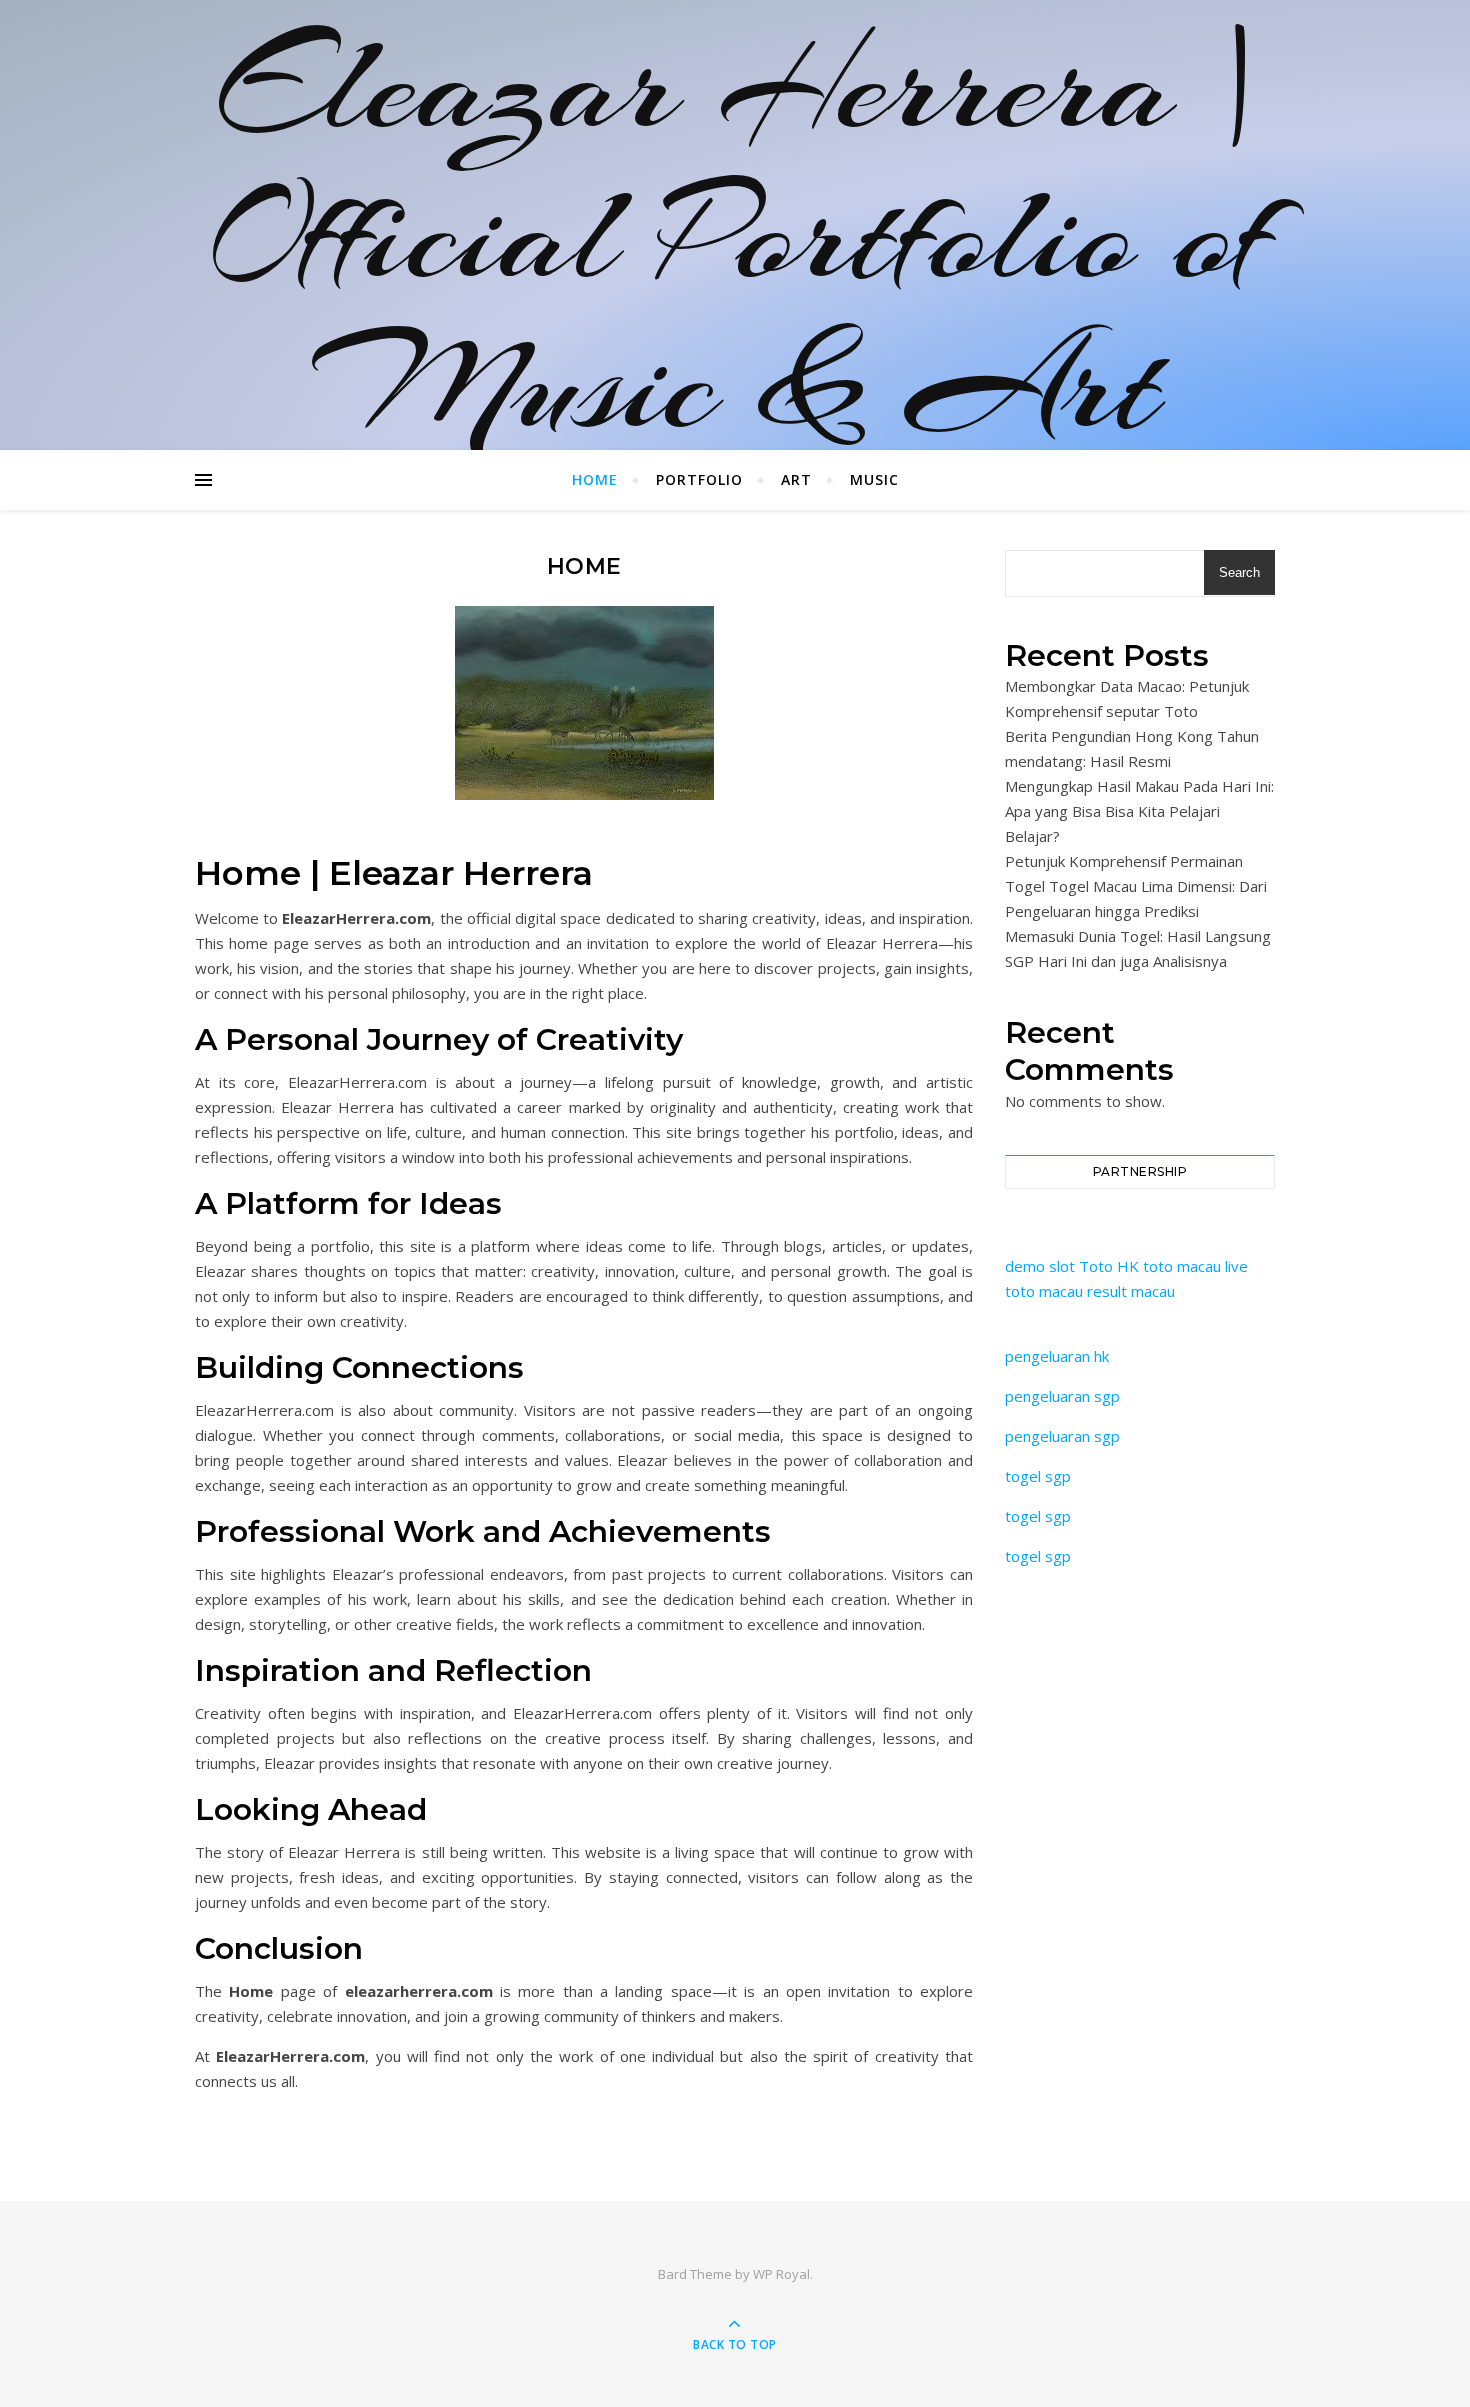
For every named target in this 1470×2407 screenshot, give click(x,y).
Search (1239, 572)
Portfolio (699, 479)
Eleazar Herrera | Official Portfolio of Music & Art (735, 235)
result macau (1131, 1291)
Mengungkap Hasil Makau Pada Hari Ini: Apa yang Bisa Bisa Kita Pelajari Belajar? (1139, 811)
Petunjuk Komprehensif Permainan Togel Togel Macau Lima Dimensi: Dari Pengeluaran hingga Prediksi (1136, 886)
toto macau (1182, 1266)
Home (595, 479)
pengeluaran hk (1057, 1356)
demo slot (1040, 1266)
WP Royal (781, 2274)
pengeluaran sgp (1062, 1396)
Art (796, 479)
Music (874, 479)
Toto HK (1109, 1266)
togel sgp (1038, 1476)
